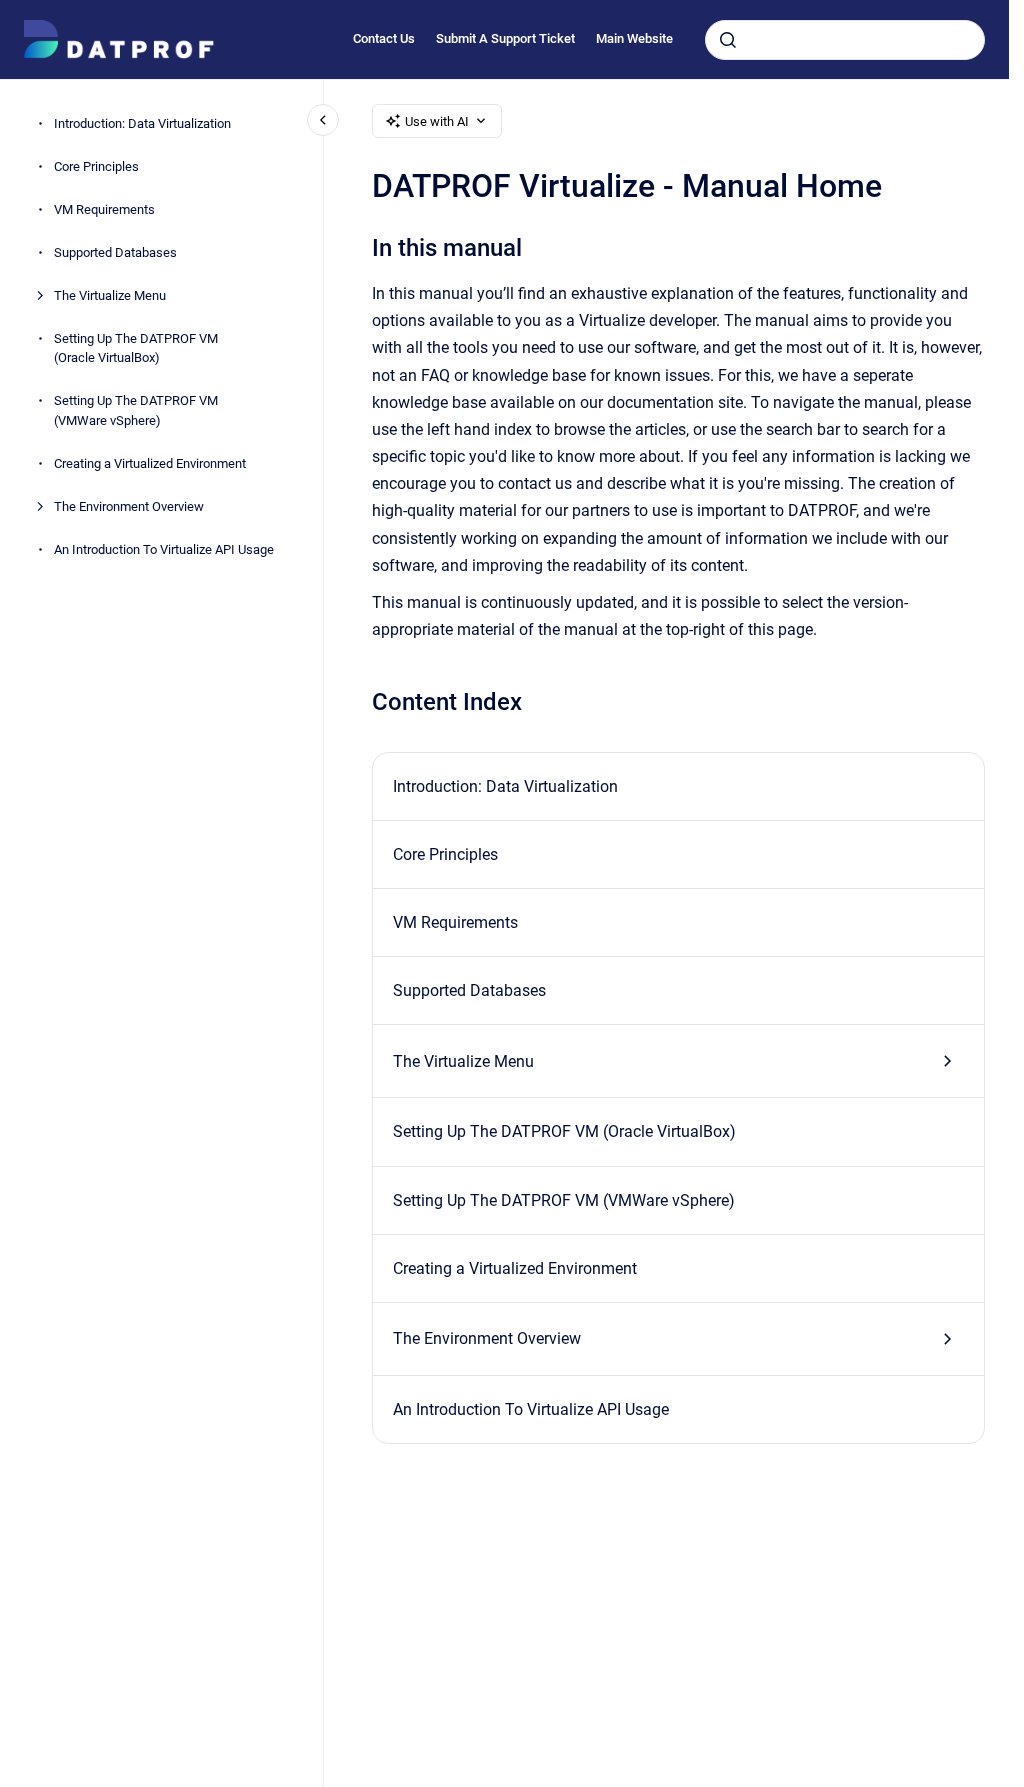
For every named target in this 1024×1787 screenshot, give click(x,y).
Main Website (634, 38)
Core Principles (96, 166)
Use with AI (437, 121)
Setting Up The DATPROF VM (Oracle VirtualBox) (136, 348)
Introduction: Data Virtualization (142, 123)
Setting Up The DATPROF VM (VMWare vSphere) (136, 410)
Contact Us (384, 38)
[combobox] (845, 40)
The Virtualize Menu (110, 295)
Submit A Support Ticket (505, 38)
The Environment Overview (129, 506)
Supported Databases (115, 252)
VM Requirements (104, 209)
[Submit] (728, 40)
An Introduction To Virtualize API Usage (164, 549)
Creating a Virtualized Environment (150, 463)
